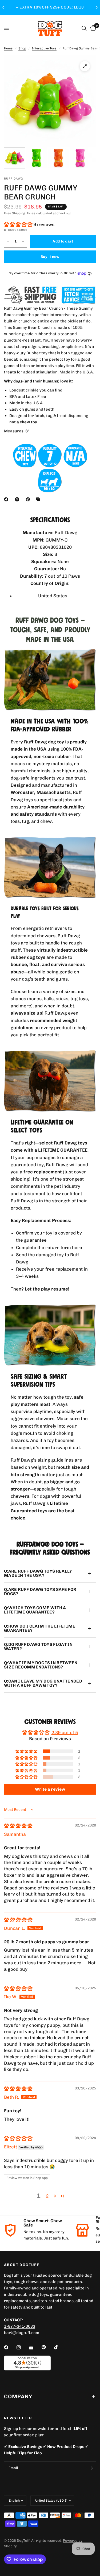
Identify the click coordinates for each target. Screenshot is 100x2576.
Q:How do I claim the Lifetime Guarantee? (40, 1628)
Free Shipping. (15, 213)
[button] (19, 224)
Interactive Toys (44, 48)
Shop (22, 48)
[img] (18, 1826)
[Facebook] (7, 499)
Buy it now (50, 257)
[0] (92, 28)
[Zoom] (85, 66)
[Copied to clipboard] (39, 499)
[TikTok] (60, 2347)
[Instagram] (22, 2347)
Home (8, 48)
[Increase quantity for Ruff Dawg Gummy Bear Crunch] (23, 241)
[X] (18, 499)
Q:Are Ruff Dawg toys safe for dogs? (40, 1592)
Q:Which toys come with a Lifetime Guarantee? (35, 1610)
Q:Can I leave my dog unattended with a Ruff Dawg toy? (43, 1683)
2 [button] (47, 2196)
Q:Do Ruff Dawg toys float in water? (38, 1647)
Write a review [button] (50, 1789)
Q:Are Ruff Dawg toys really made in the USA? (38, 1573)
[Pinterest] (29, 499)
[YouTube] (35, 2348)
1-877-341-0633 (20, 2326)
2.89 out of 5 (65, 1732)
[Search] (84, 28)
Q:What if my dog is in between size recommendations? (41, 1665)
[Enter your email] (91, 2468)
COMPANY (18, 2396)
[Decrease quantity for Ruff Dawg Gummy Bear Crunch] (8, 241)
